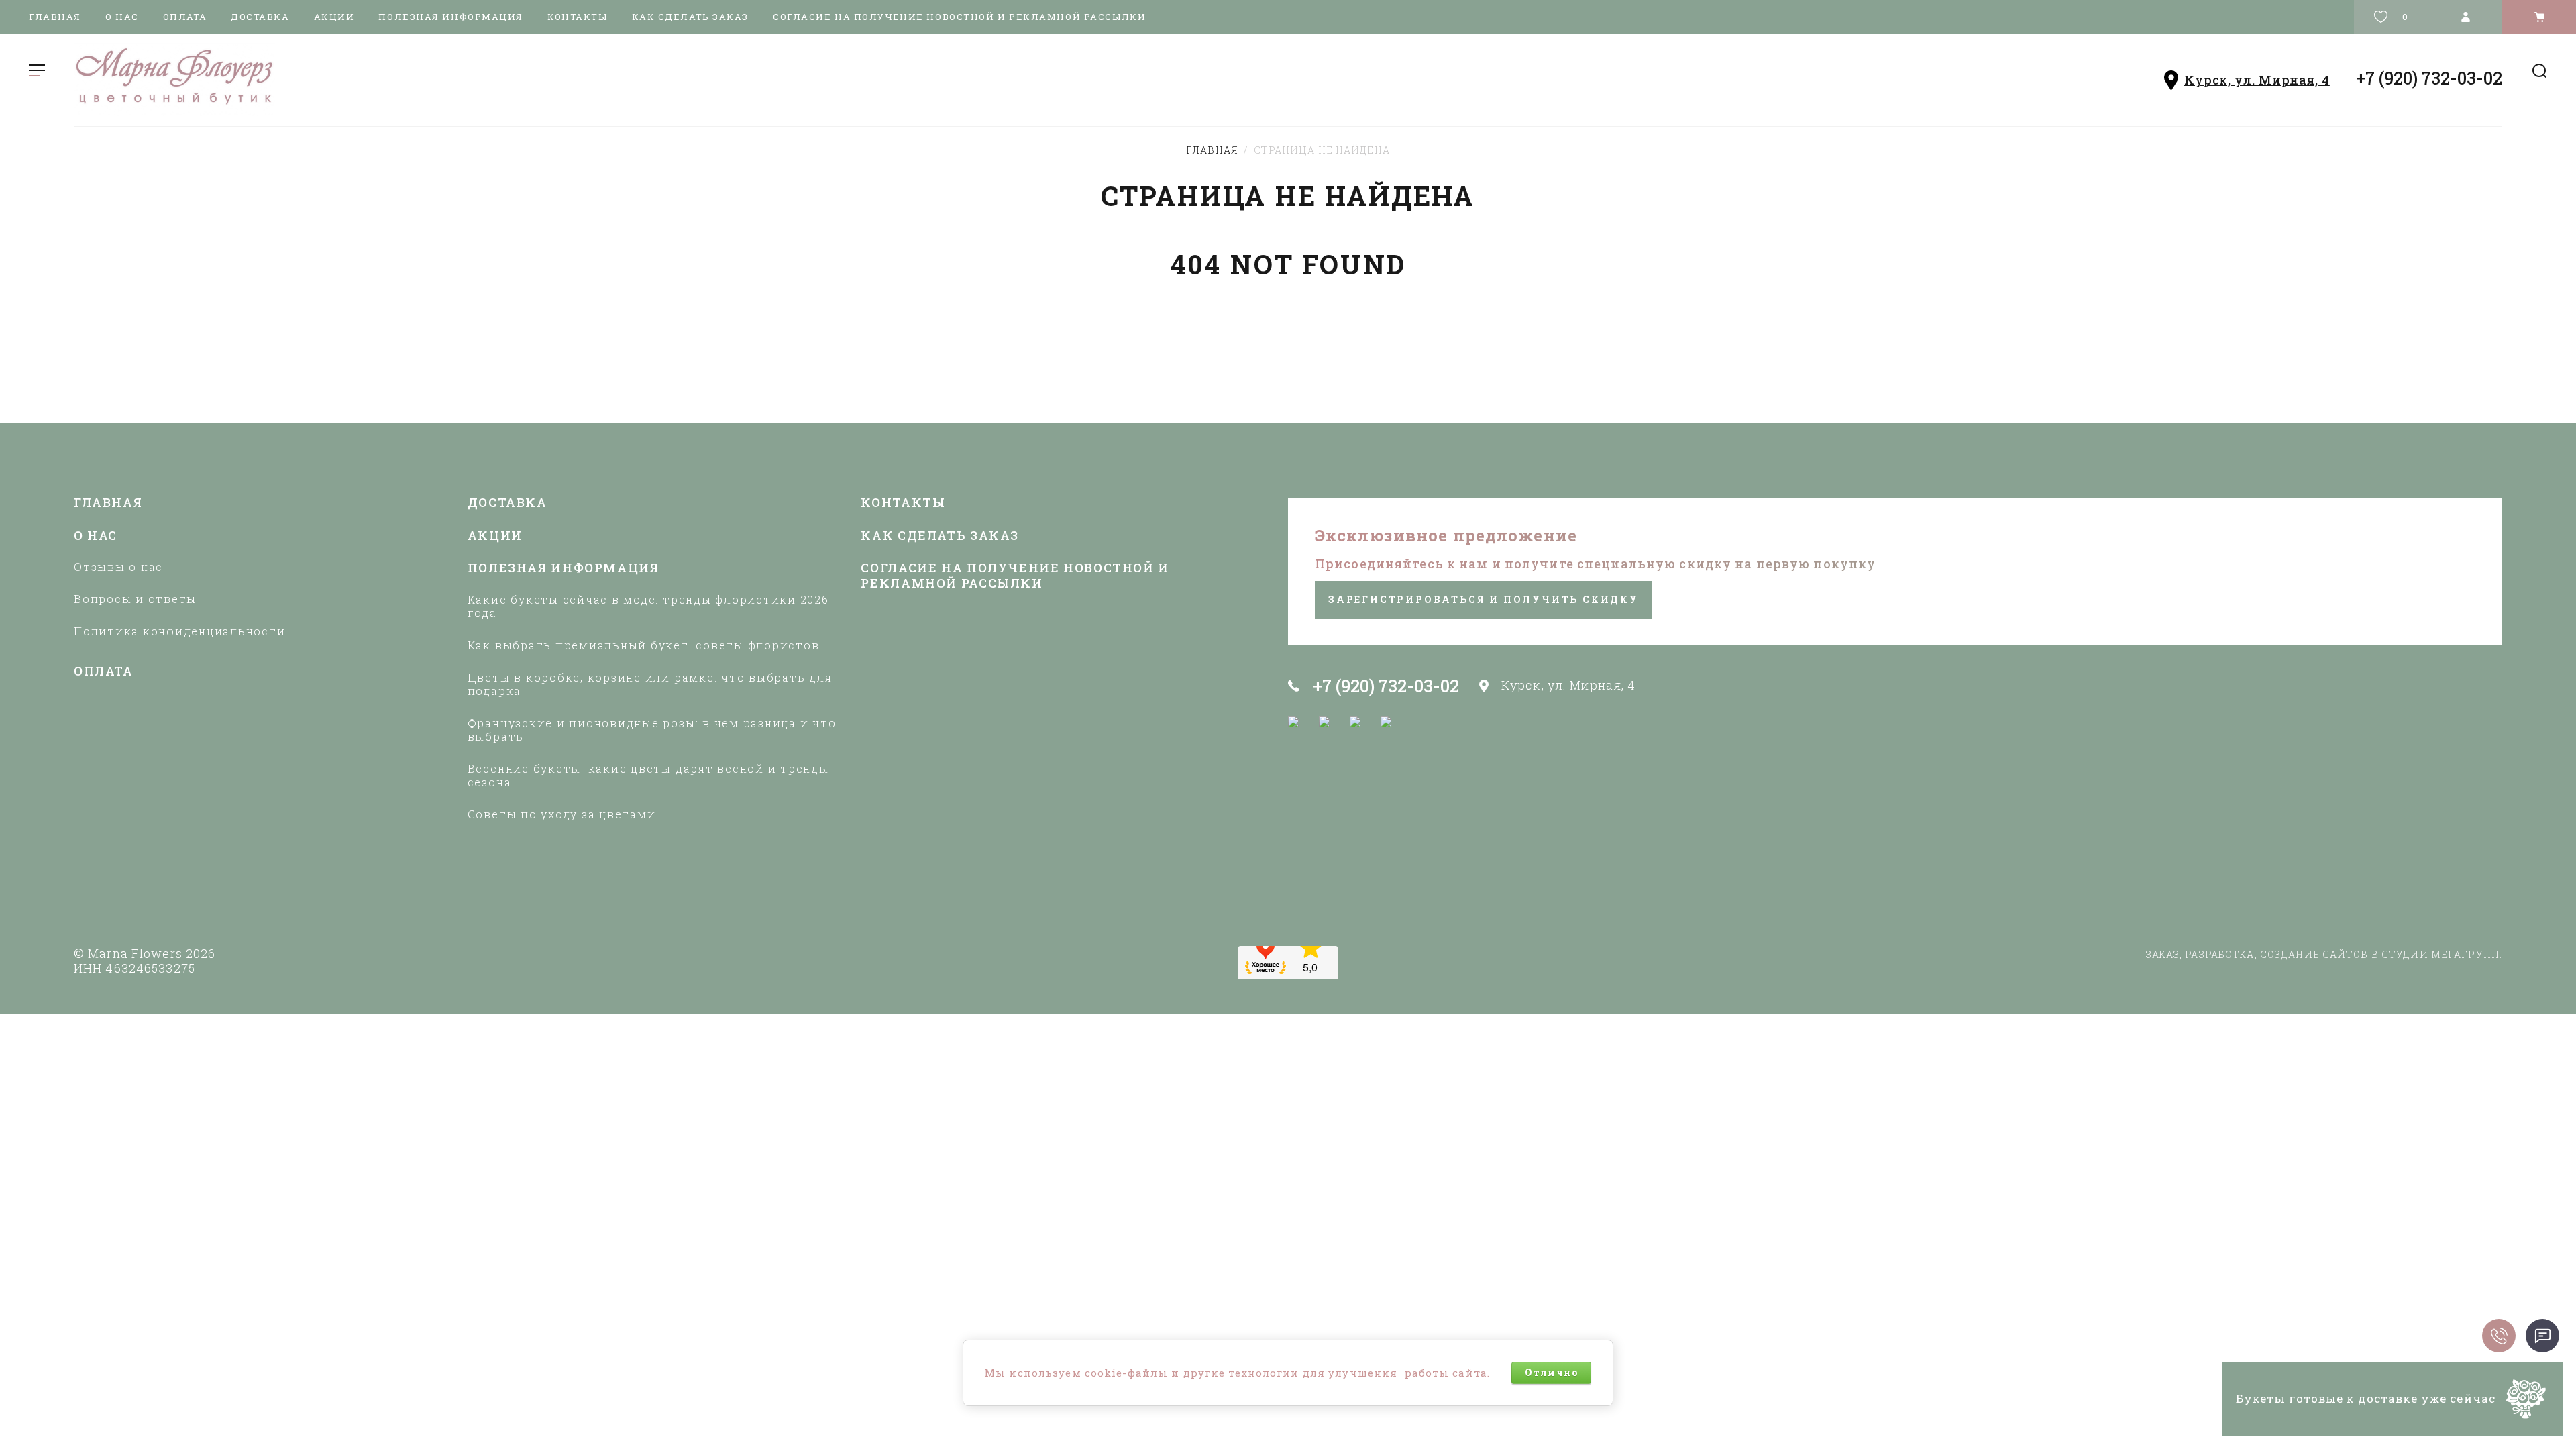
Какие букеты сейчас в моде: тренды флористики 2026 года (648, 606)
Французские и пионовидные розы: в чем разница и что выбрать (652, 730)
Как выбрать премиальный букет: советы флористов (644, 645)
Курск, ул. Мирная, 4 (2257, 80)
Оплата (185, 17)
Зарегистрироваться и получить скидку (1484, 599)
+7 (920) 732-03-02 (2429, 78)
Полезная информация (451, 17)
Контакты (577, 17)
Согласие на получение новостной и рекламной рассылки (959, 17)
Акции (334, 17)
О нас (122, 17)
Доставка (260, 17)
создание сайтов (2314, 954)
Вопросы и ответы (135, 599)
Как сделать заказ (691, 17)
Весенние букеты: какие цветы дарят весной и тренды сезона (648, 775)
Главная (55, 17)
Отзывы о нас (118, 567)
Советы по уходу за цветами (562, 814)
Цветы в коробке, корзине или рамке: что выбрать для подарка (650, 684)
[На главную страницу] (678, 79)
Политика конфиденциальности (180, 631)
